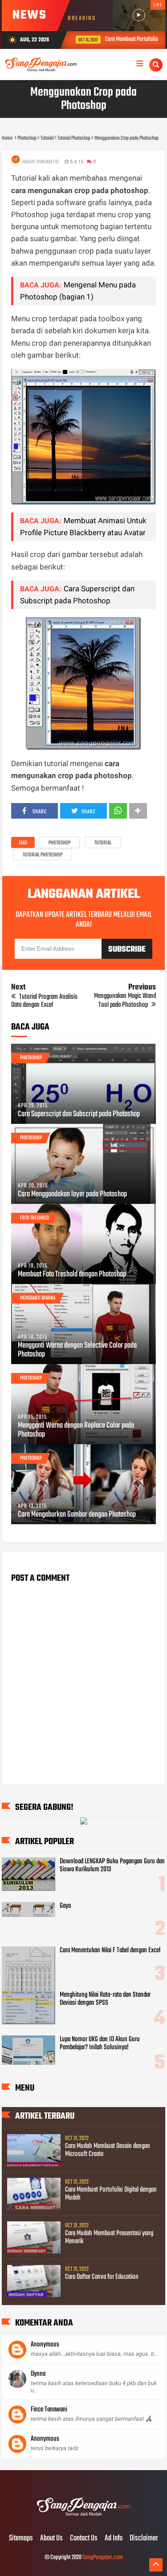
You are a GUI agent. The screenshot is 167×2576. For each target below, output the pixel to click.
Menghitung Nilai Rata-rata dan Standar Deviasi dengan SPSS (105, 1999)
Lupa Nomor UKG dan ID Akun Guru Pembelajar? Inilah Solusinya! (100, 2043)
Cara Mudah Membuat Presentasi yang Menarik (109, 2237)
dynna (38, 2374)
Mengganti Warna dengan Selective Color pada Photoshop (77, 1350)
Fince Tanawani (49, 2410)
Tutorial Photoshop (43, 855)
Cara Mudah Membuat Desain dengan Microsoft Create (108, 2150)
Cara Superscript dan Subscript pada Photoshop (79, 1114)
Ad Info (114, 2539)
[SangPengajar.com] (83, 2520)
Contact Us (84, 2539)
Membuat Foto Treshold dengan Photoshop (72, 1275)
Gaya (65, 1906)
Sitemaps (21, 2539)
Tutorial (103, 843)
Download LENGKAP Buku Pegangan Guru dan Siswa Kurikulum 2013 (112, 1865)
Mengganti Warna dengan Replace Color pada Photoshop (76, 1430)
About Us (51, 2539)
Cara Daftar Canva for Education (102, 2277)
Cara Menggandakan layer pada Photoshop (72, 1195)
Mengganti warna (38, 1298)
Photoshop (59, 843)
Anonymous (45, 2345)
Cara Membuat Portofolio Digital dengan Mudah (111, 2194)
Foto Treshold (35, 1218)
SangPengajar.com (103, 2558)
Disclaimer (144, 2539)
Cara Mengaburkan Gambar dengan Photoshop (77, 1515)
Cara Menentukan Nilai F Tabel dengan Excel (110, 1950)
